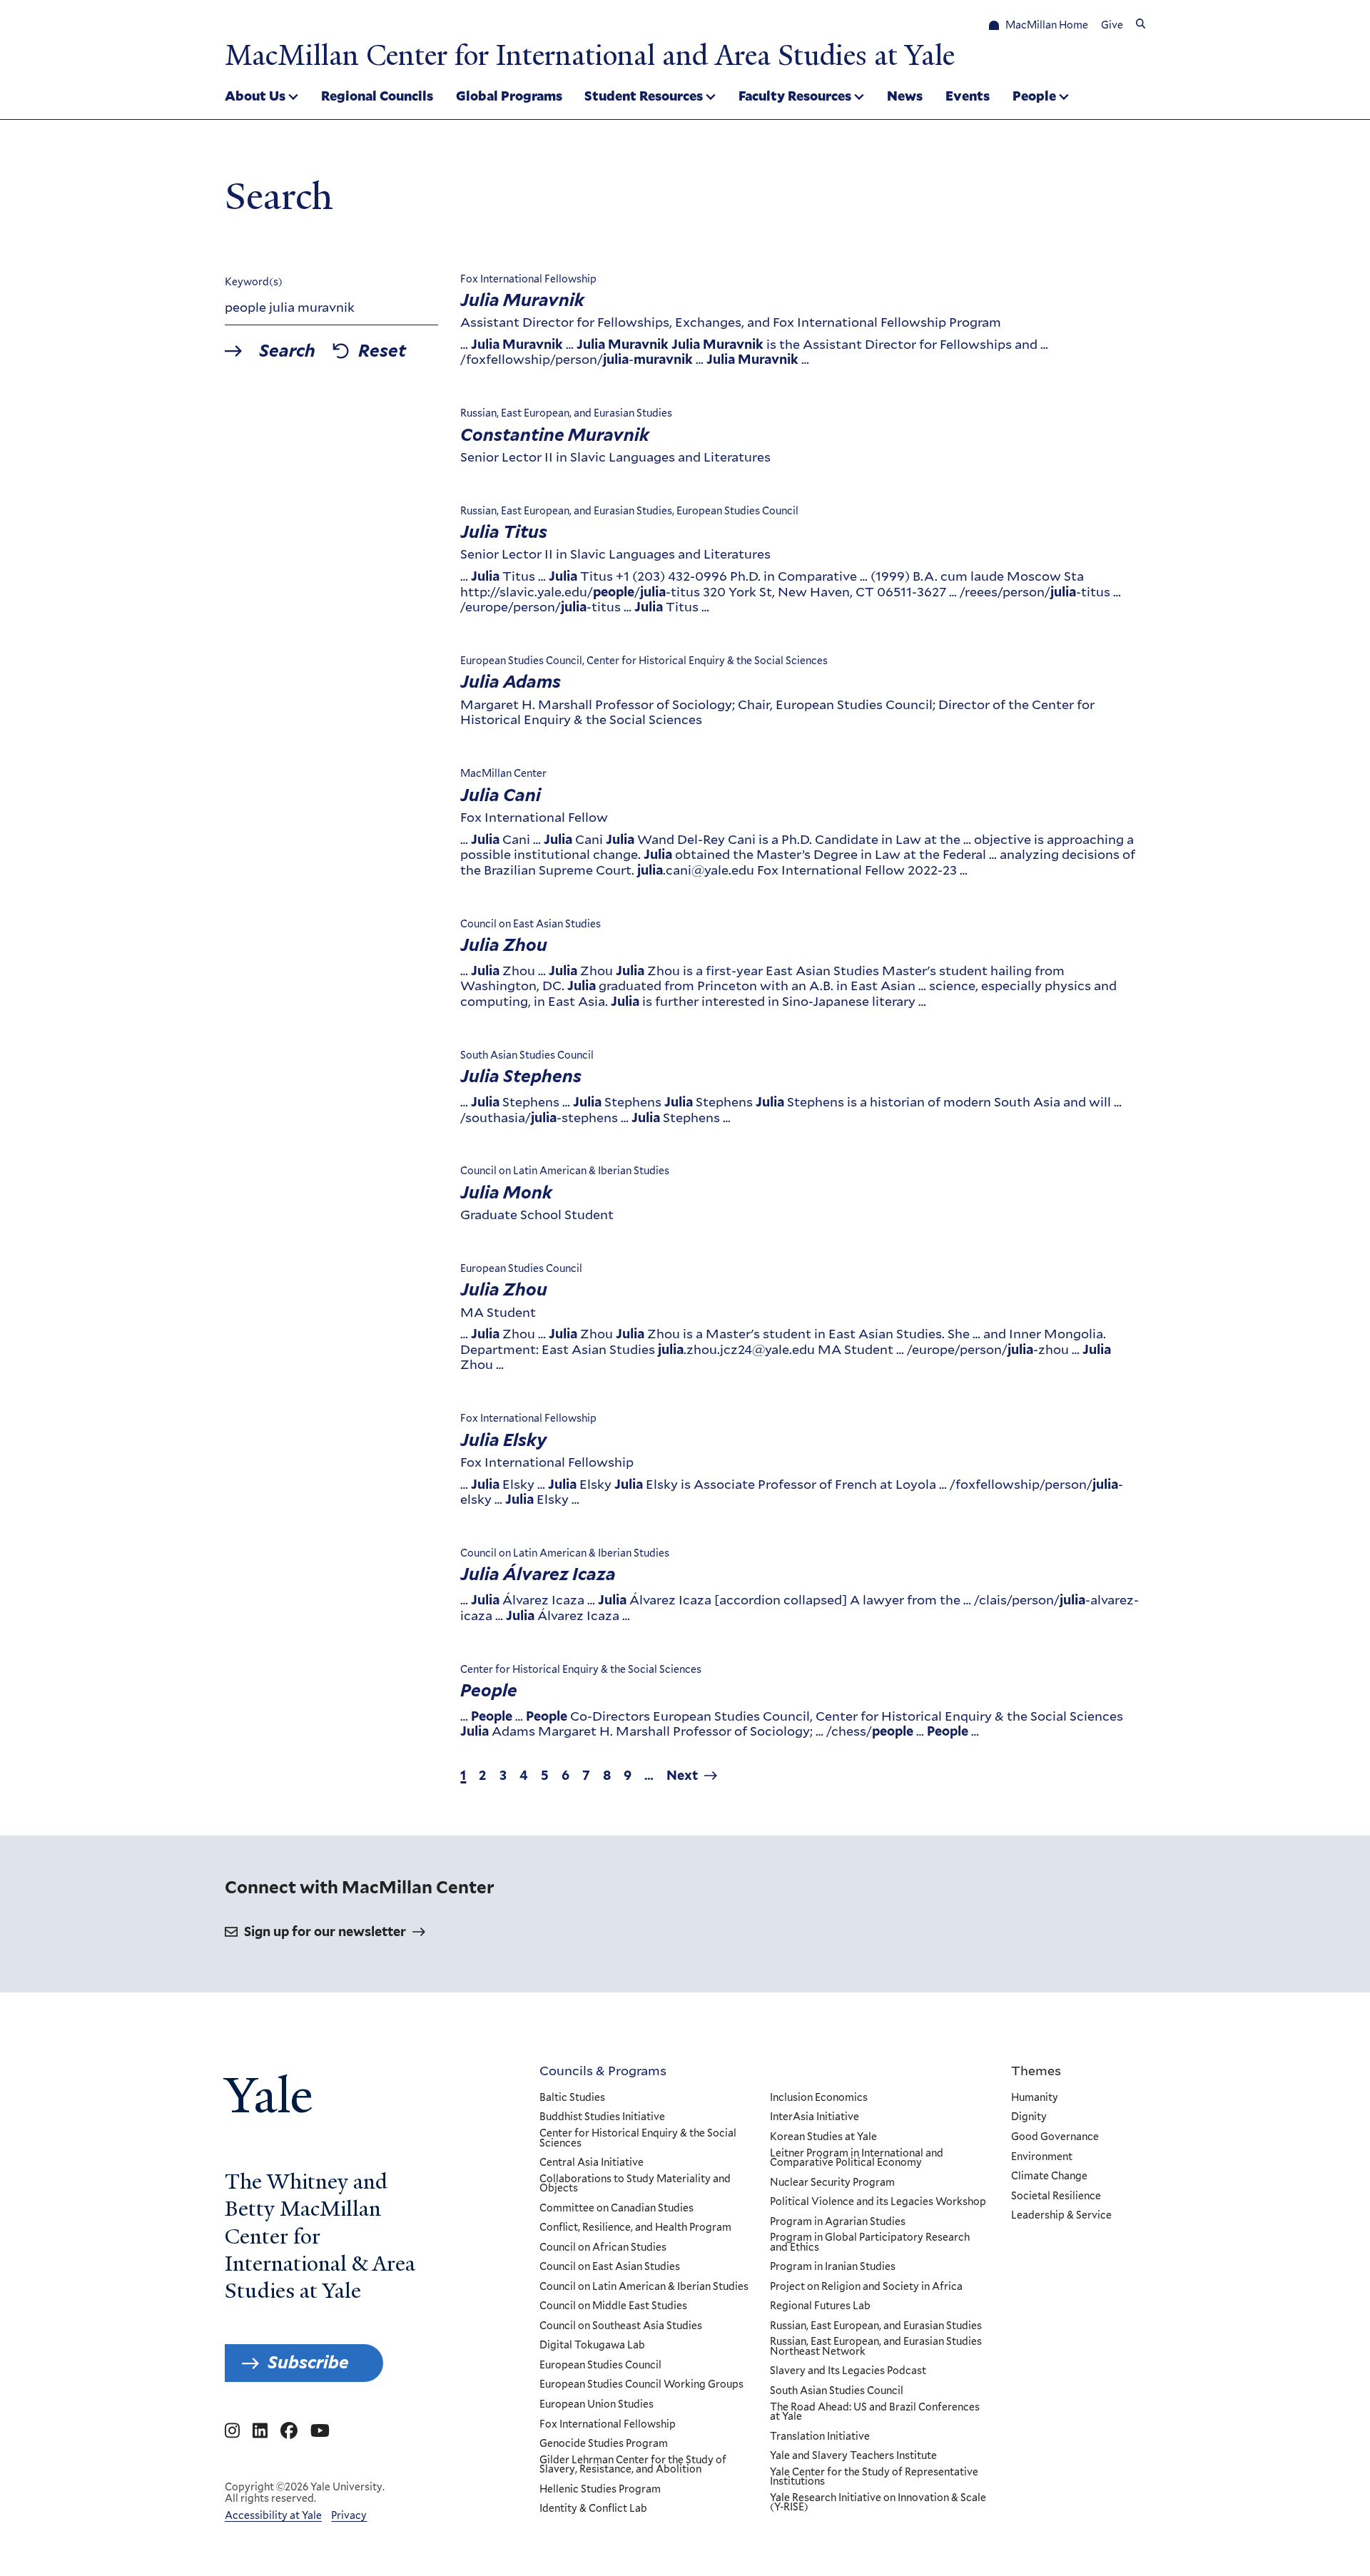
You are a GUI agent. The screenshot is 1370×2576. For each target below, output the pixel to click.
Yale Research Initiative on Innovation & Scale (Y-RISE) (878, 2503)
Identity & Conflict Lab (593, 2509)
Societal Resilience (1056, 2196)
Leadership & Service (1061, 2216)
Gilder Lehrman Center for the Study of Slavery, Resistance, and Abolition (633, 2465)
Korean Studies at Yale (823, 2137)
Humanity (1035, 2098)
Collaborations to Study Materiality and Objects (635, 2184)
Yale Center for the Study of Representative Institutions (874, 2477)
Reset (382, 351)
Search (287, 351)
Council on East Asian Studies (610, 2267)
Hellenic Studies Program (600, 2490)
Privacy (349, 2515)
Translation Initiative (820, 2437)
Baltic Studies (572, 2098)
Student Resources (644, 96)
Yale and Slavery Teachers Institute (853, 2456)
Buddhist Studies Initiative (602, 2117)
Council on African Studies (603, 2248)
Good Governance (1055, 2137)
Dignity (1029, 2117)
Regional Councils (377, 96)
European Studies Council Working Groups (641, 2385)
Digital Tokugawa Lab (592, 2346)
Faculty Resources (795, 96)
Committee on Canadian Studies (616, 2209)
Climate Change (1049, 2177)
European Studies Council (600, 2366)
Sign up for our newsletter (325, 1931)
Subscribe (308, 2362)
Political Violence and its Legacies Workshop (878, 2202)
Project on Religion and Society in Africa (866, 2287)
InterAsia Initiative (815, 2117)
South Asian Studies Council (837, 2391)
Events (968, 96)
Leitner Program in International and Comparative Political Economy (857, 2158)
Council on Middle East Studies (613, 2306)
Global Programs (509, 96)
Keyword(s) (254, 282)
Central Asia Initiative (592, 2163)
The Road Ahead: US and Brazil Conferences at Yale (875, 2412)
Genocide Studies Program (604, 2444)
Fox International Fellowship (608, 2425)
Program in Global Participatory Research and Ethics (870, 2242)
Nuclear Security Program (832, 2183)
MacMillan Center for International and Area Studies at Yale (590, 56)
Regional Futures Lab (820, 2306)
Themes (1036, 2070)
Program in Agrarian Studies (838, 2222)
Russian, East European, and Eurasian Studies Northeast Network (876, 2347)
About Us (255, 96)
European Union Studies (597, 2405)
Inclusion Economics (819, 2098)
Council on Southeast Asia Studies (621, 2326)
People (1034, 96)
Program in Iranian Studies (833, 2267)
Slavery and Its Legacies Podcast (848, 2371)
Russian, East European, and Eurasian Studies (876, 2326)
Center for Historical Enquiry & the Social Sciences (638, 2138)
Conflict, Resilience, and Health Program (635, 2228)
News (905, 96)
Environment (1042, 2157)
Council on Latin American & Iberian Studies (644, 2287)
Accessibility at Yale (273, 2515)
